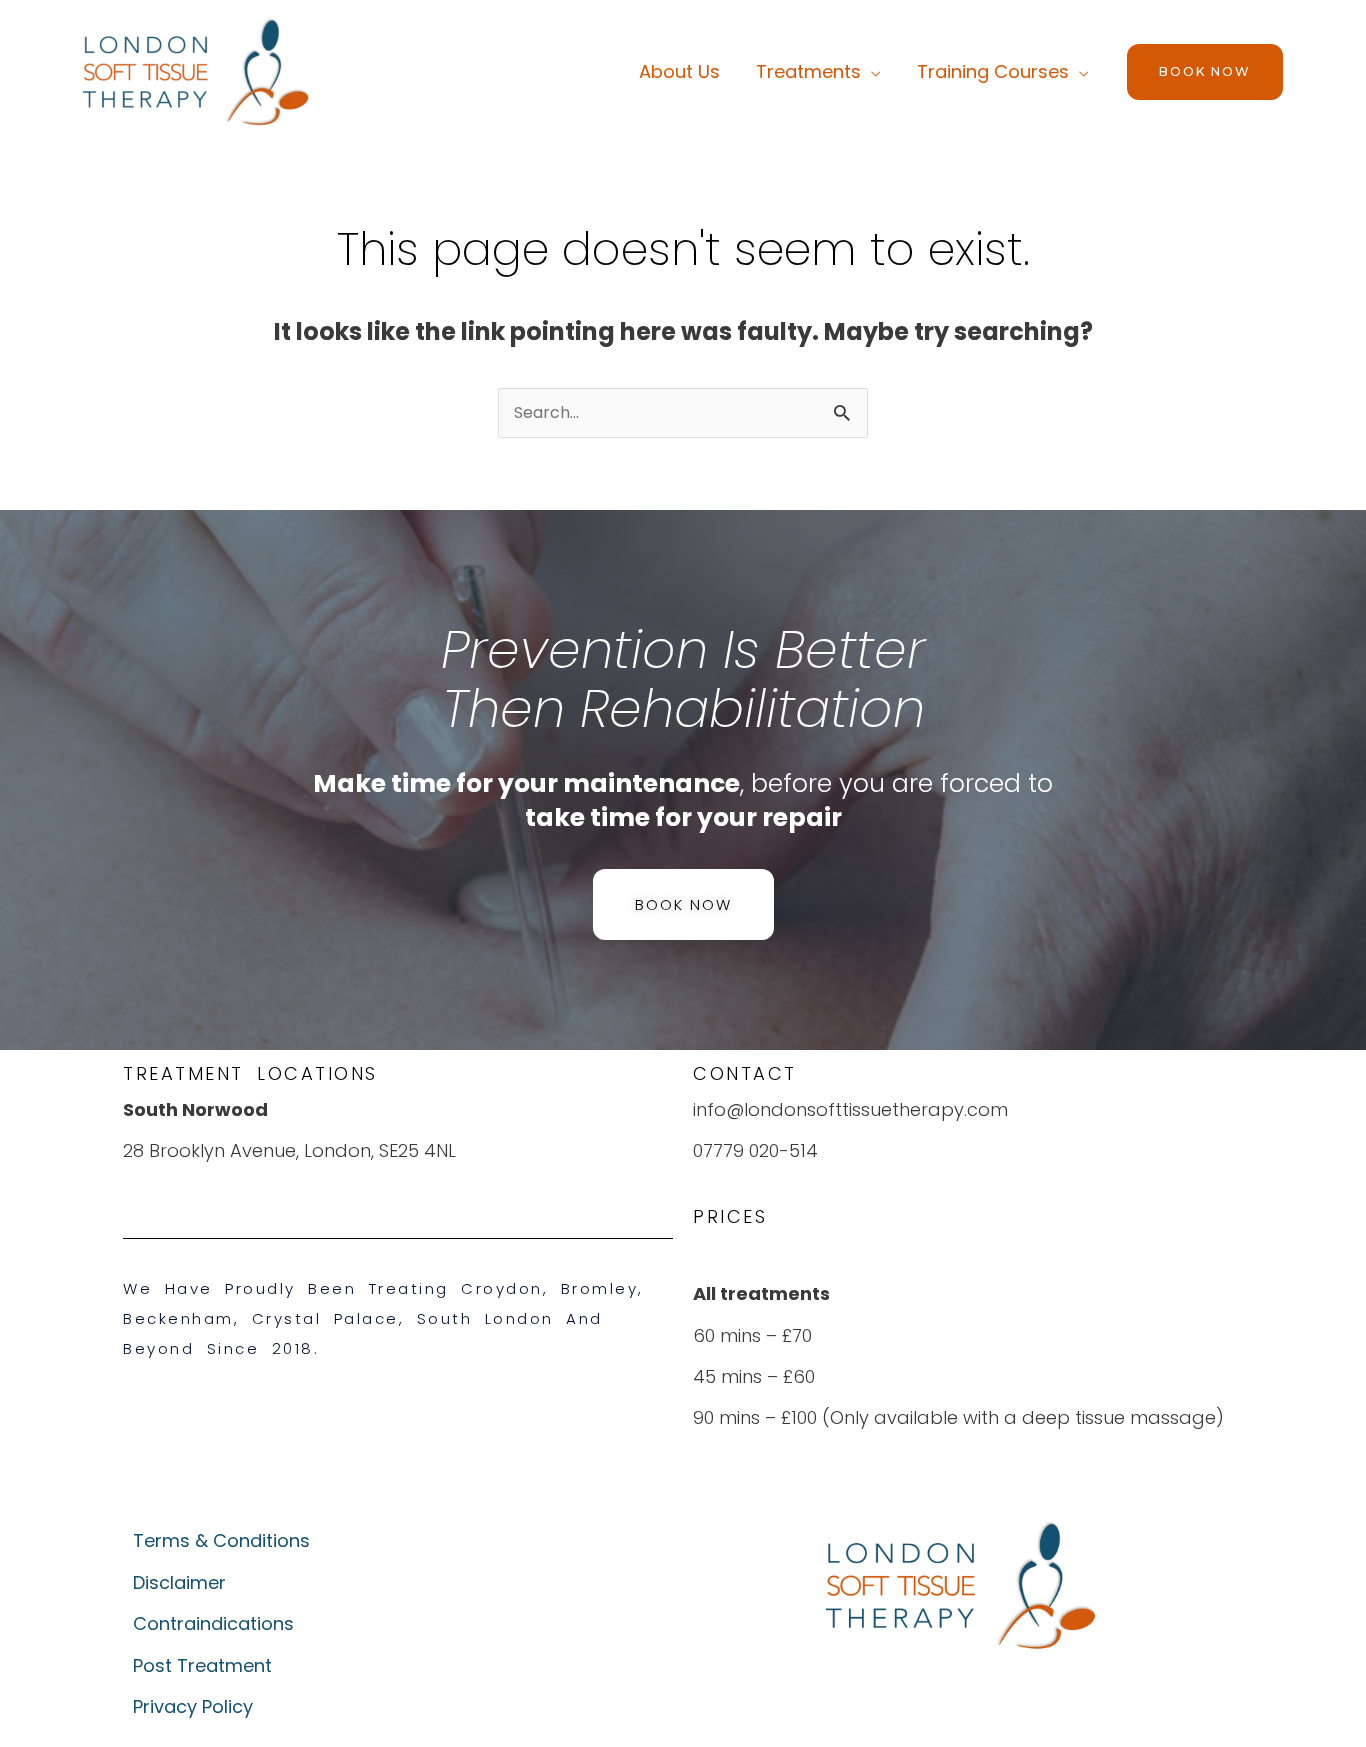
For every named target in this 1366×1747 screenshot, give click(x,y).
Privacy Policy (193, 1706)
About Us (679, 71)
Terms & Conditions (221, 1540)
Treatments (808, 71)
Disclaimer (179, 1582)
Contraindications (213, 1623)
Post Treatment (202, 1665)
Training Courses (993, 71)
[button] (1205, 72)
